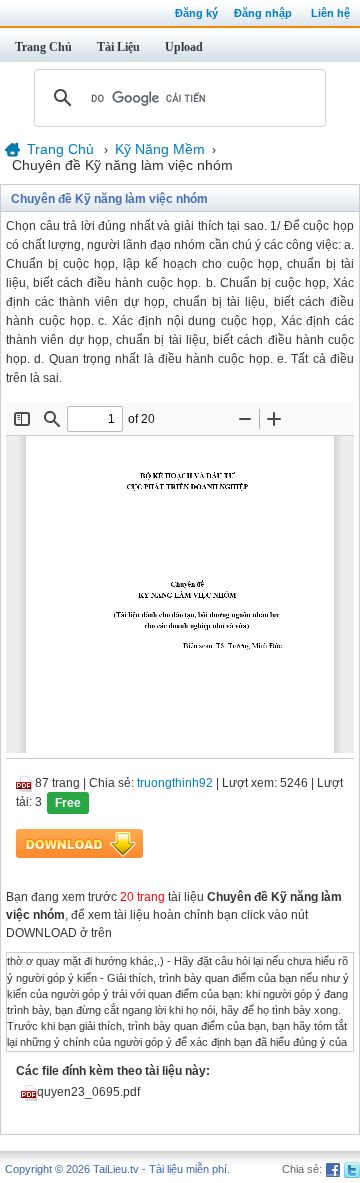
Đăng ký (196, 13)
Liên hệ (330, 13)
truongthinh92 (175, 783)
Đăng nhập (263, 13)
